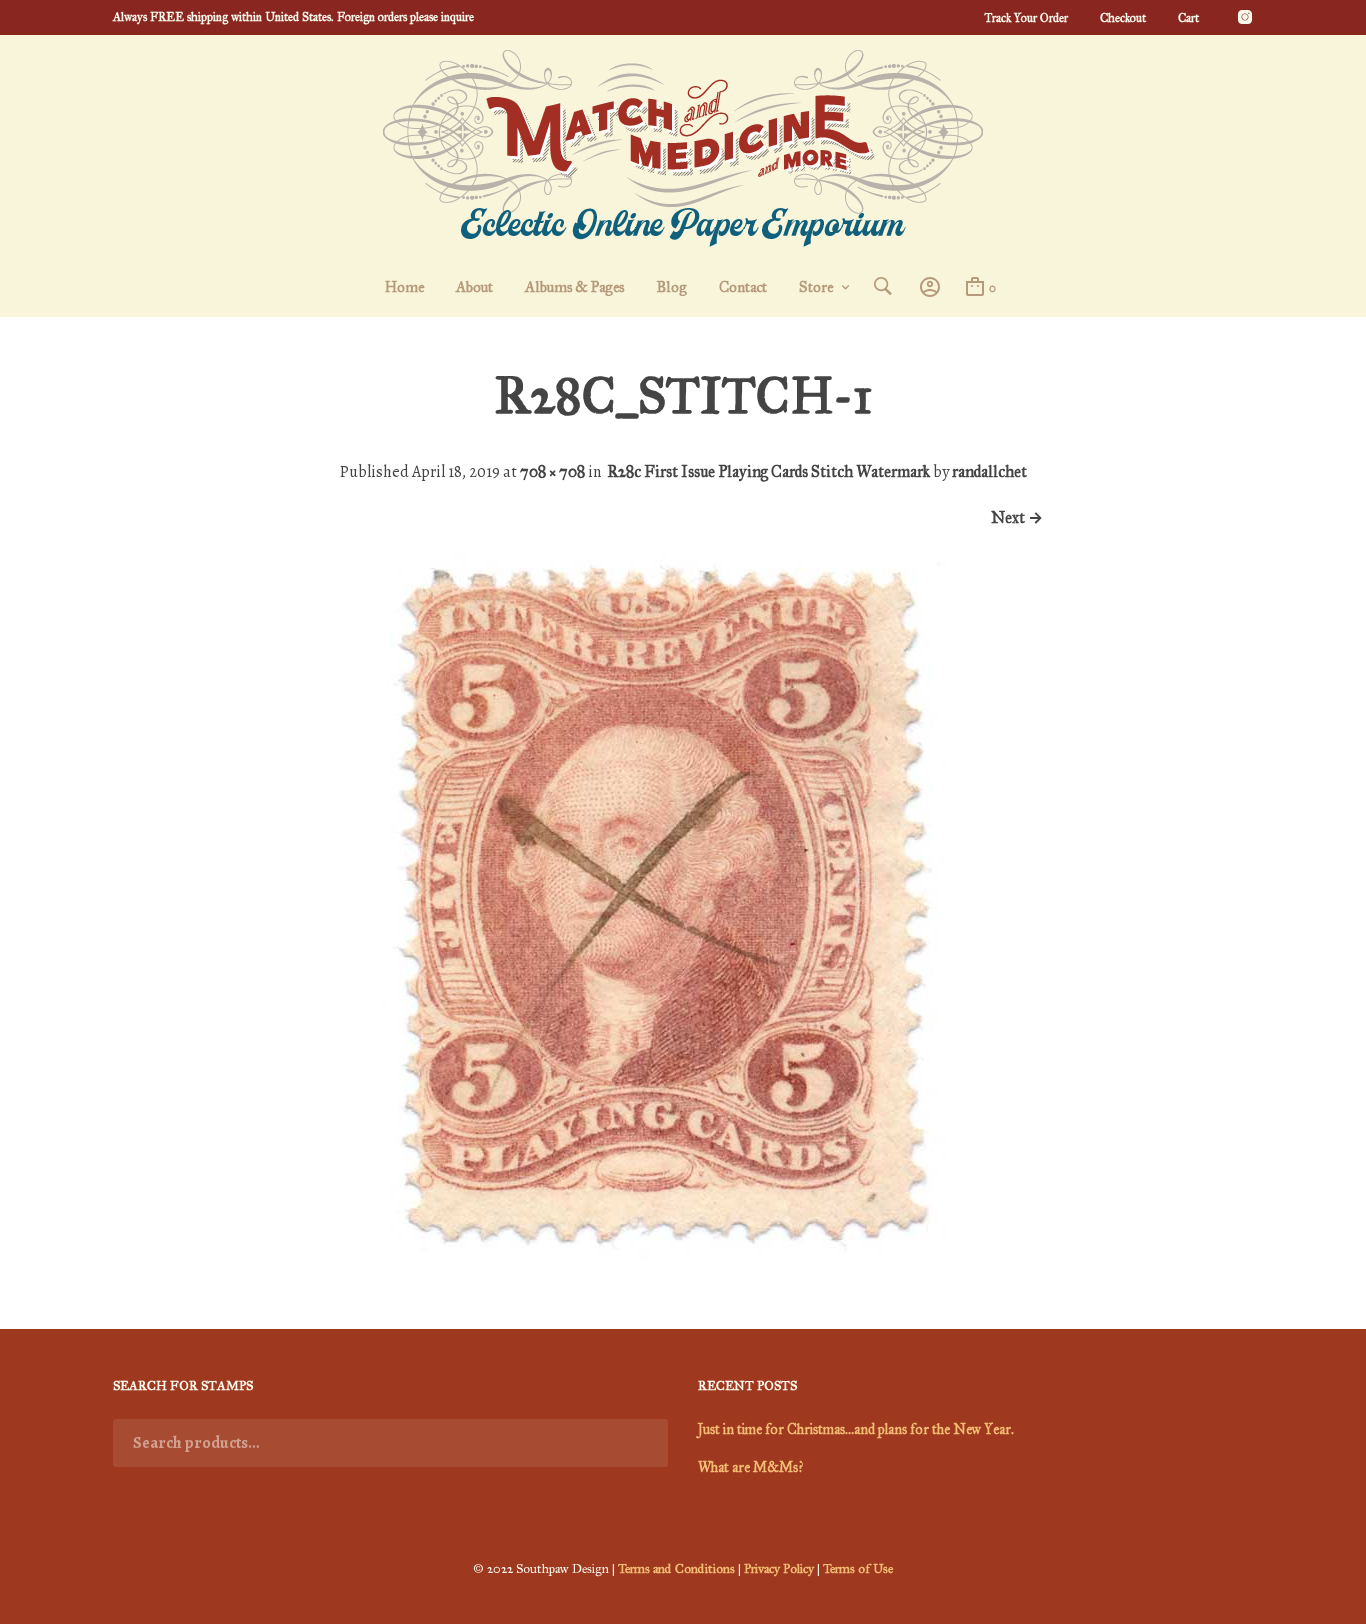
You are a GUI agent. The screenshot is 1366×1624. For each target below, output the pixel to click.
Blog (671, 287)
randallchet (989, 471)
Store (816, 287)
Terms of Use (858, 1569)
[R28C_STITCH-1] (662, 1254)
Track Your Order (1026, 18)
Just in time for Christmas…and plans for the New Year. (856, 1429)
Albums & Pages (574, 287)
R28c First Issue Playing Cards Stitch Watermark (768, 471)
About (474, 287)
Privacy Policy (779, 1569)
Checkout (1123, 18)
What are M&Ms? (750, 1467)
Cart (1188, 18)
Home (404, 287)
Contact (743, 287)
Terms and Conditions (676, 1569)
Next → (1017, 517)
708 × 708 (552, 471)
